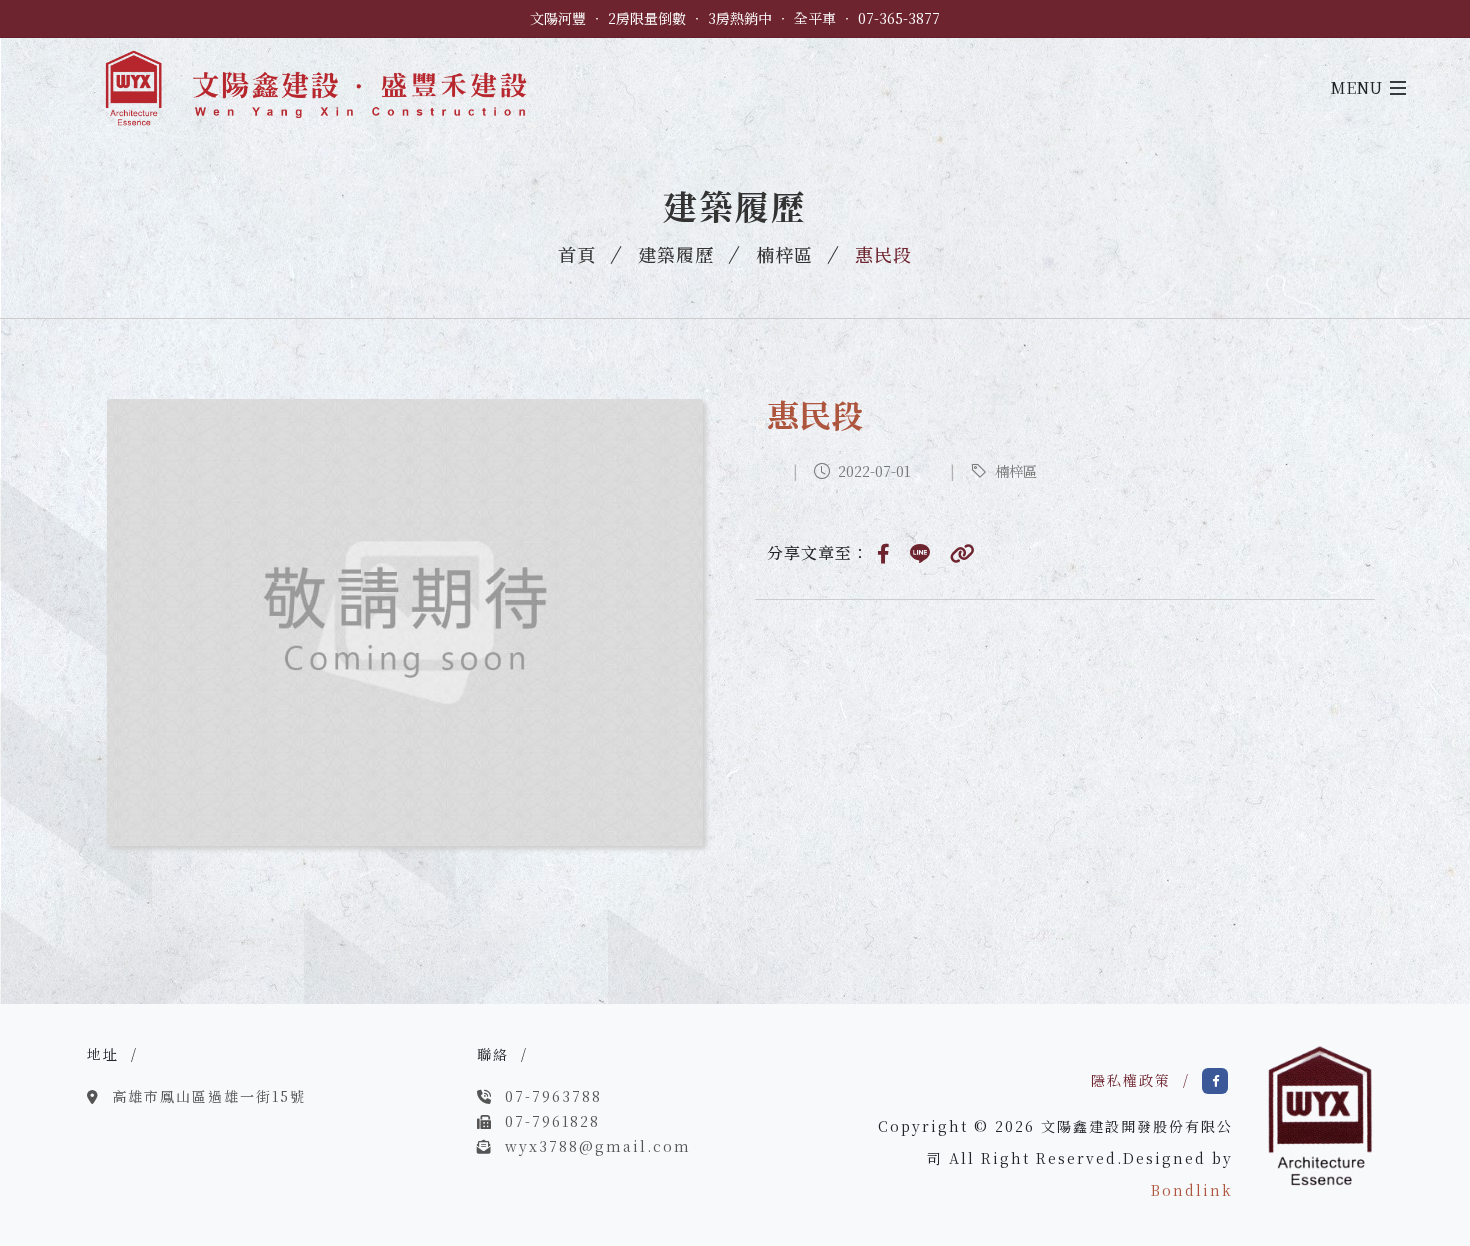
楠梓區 (784, 254)
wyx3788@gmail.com (598, 1146)
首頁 (577, 254)
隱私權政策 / (1146, 1080)
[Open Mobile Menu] (1398, 88)
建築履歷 (676, 254)
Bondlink (1192, 1190)
